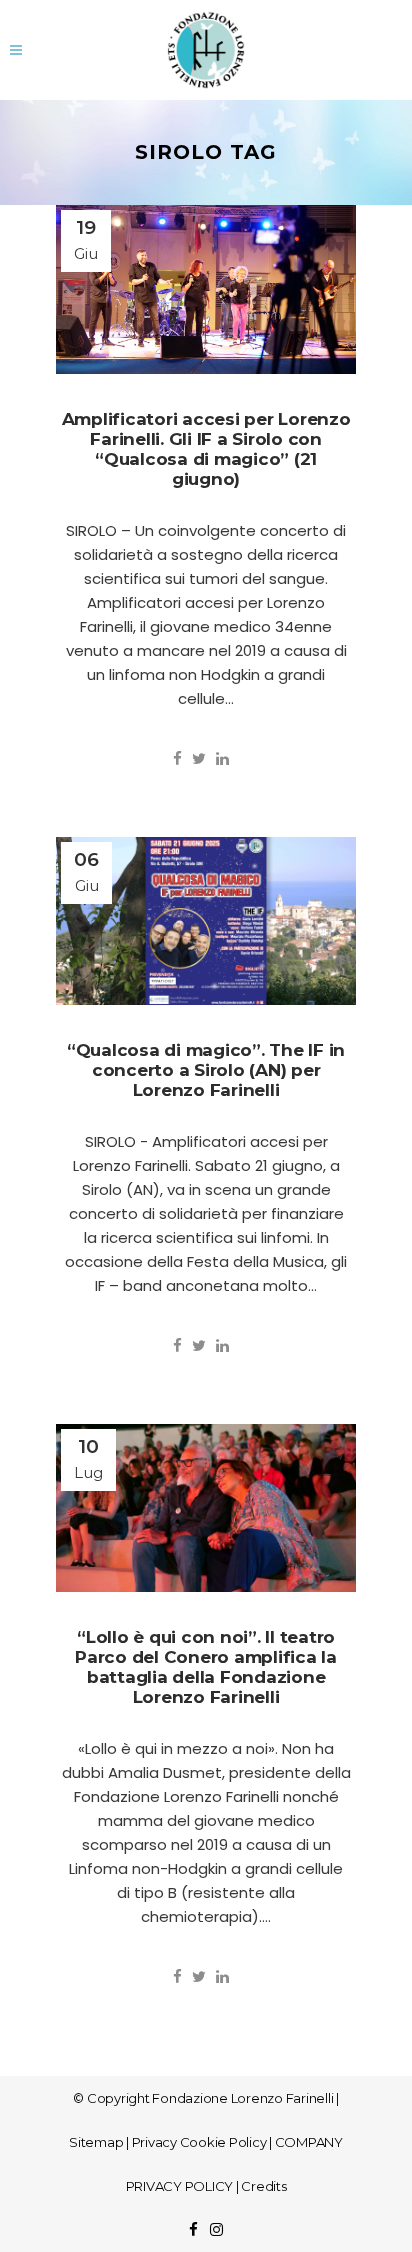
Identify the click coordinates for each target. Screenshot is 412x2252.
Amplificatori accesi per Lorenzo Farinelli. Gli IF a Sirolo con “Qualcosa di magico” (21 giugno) (206, 449)
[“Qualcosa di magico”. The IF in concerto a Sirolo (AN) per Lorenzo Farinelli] (206, 921)
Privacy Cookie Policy (199, 2142)
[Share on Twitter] (199, 758)
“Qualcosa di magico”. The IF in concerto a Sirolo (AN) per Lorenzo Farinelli (206, 1070)
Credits (263, 2186)
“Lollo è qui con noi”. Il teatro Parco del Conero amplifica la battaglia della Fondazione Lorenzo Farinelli (206, 1667)
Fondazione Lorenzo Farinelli (242, 2098)
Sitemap (96, 2142)
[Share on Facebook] (177, 758)
